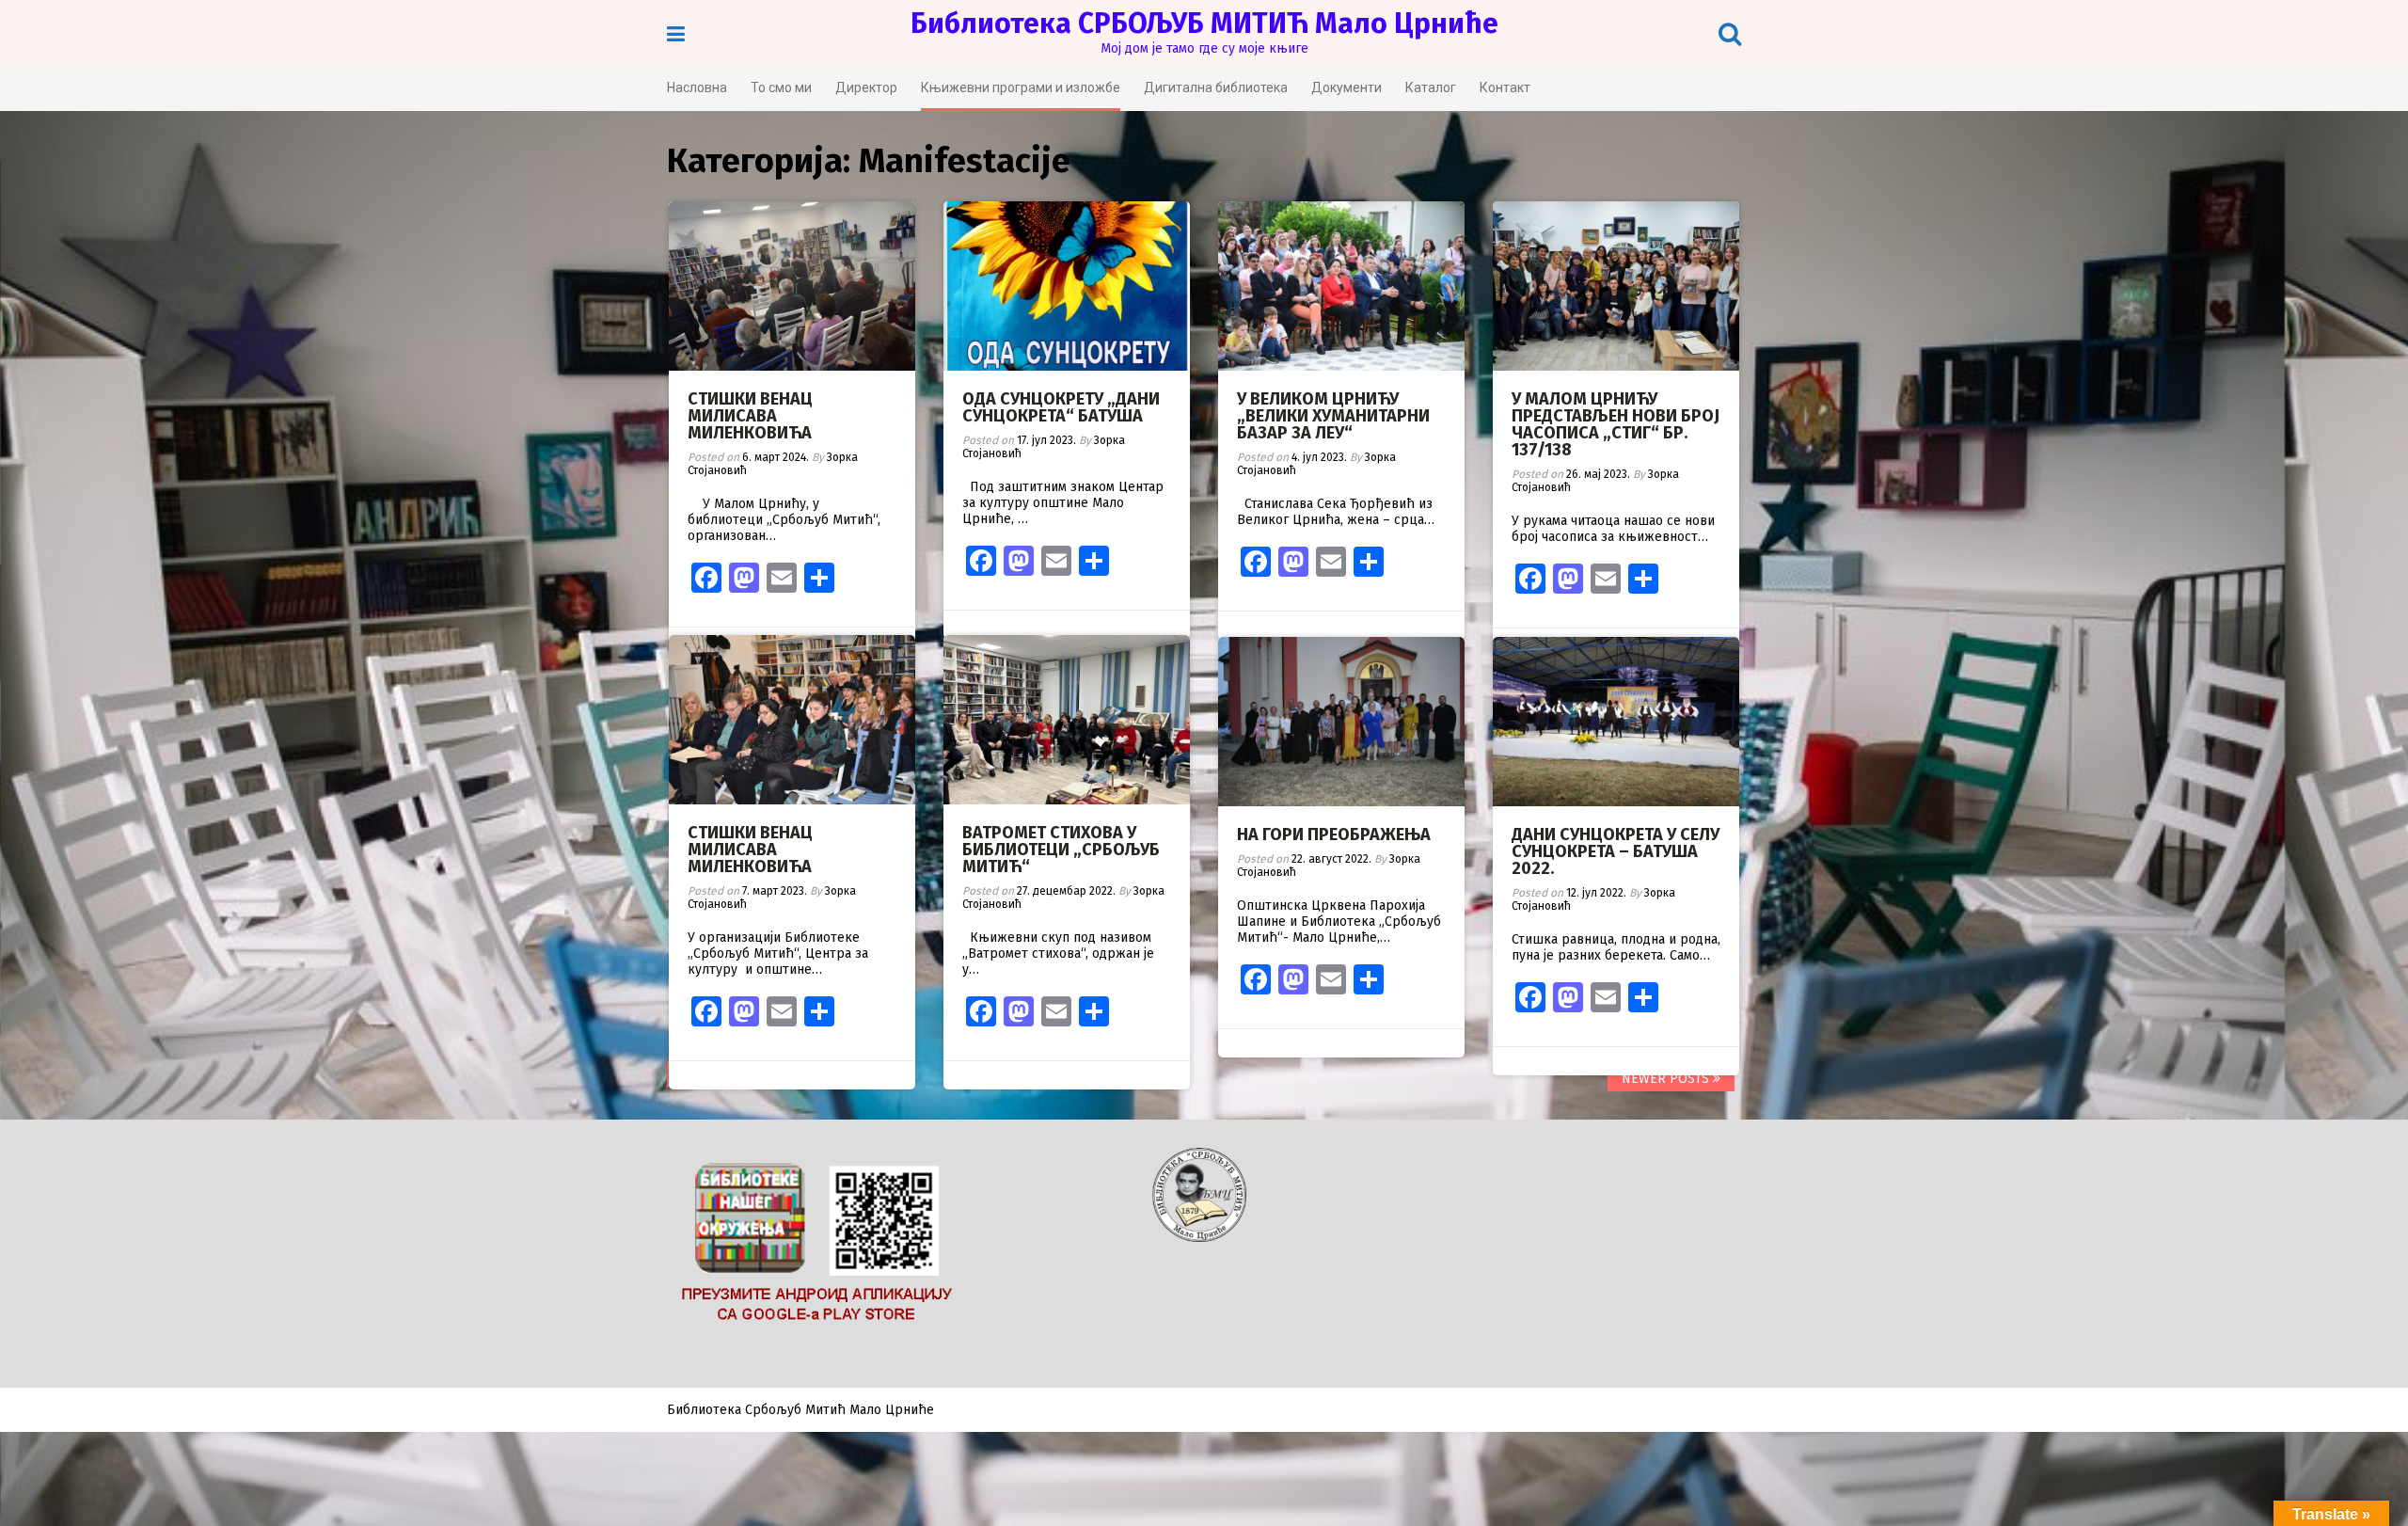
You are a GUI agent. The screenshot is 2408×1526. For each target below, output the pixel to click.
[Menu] (676, 34)
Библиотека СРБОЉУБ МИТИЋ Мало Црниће (1204, 24)
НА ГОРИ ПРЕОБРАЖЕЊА (1334, 835)
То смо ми (781, 87)
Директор (866, 87)
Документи (1347, 87)
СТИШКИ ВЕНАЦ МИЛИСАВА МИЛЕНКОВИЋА (750, 416)
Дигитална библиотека (1216, 87)
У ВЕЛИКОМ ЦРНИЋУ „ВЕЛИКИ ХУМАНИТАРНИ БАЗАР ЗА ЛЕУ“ (1333, 416)
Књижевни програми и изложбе (1021, 87)
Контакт (1505, 87)
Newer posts (1667, 1079)
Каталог (1431, 87)
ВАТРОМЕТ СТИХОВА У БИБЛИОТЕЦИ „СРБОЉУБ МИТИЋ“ (1061, 850)
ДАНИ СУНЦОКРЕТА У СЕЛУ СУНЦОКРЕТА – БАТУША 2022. (1616, 851)
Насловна (697, 87)
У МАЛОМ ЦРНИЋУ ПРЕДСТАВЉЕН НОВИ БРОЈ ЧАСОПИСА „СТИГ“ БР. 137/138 (1616, 424)
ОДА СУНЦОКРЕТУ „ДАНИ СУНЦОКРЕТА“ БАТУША (1061, 407)
